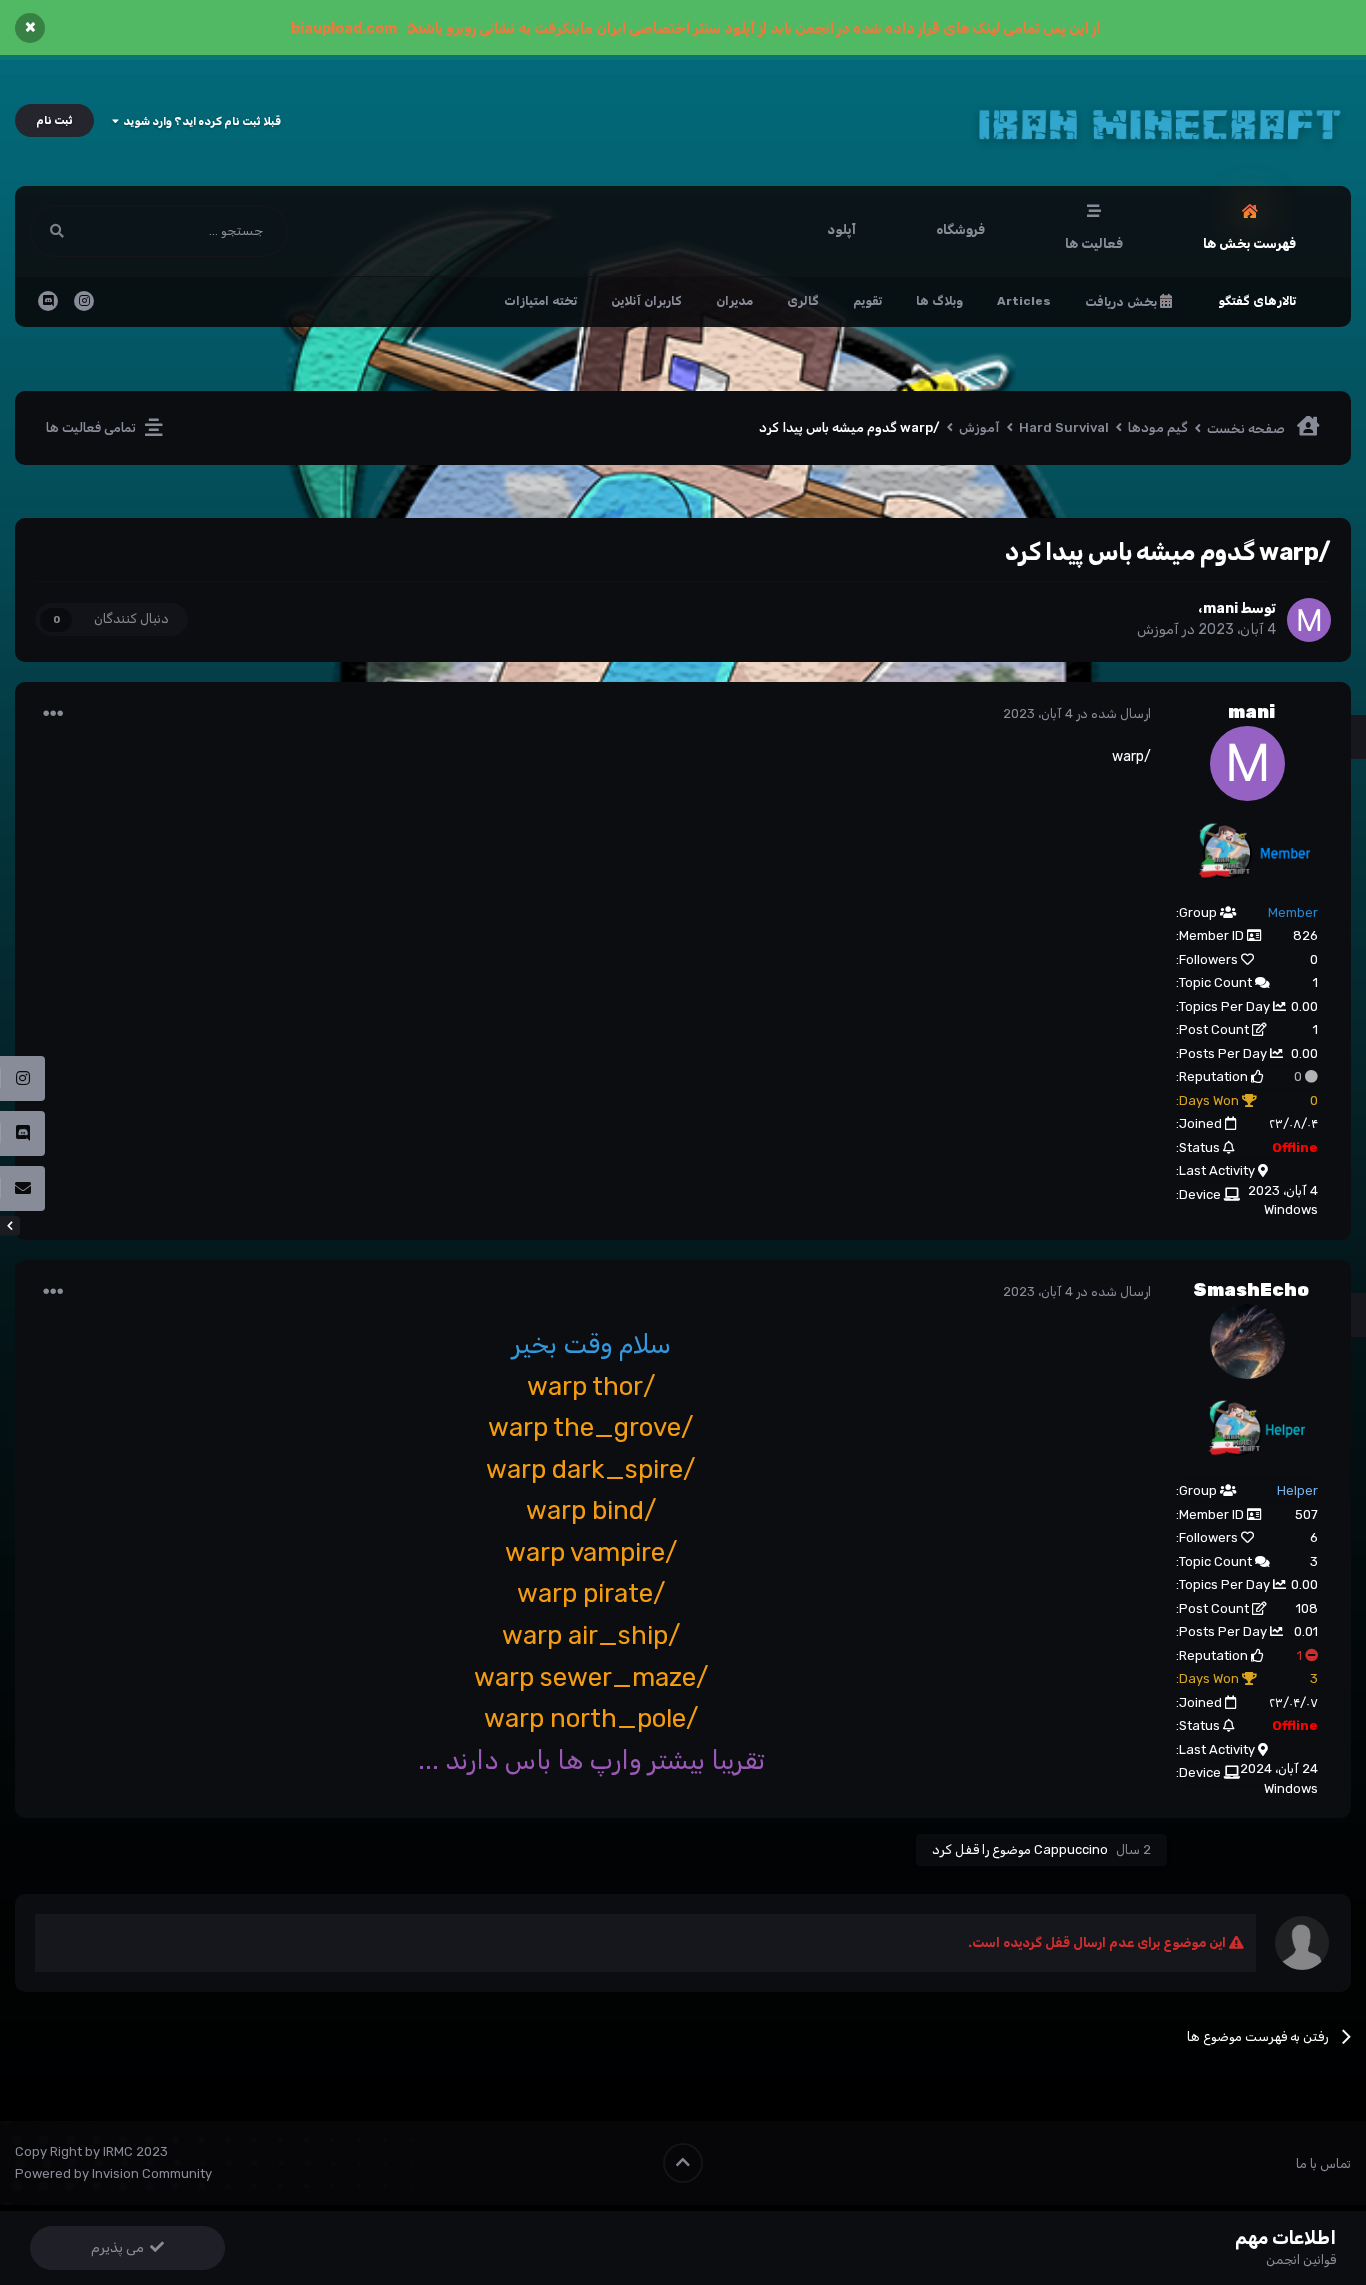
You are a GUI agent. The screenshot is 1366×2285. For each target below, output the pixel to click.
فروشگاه (960, 229)
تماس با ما (1323, 2163)
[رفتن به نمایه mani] (1309, 620)
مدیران (734, 301)
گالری (803, 301)
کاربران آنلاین (646, 301)
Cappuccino (1071, 1849)
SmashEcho (1251, 1290)
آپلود (841, 229)
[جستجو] (57, 231)
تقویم (867, 301)
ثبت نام (54, 120)
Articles (1024, 301)
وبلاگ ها (939, 301)
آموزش (1158, 629)
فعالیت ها (1094, 243)
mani (1220, 608)
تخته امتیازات (540, 301)
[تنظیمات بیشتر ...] (53, 714)
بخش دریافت (1122, 302)
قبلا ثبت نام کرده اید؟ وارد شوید (200, 121)
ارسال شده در (1077, 713)
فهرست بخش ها (1249, 243)
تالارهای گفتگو (1257, 301)
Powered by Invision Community (113, 2173)
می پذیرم (120, 2247)
